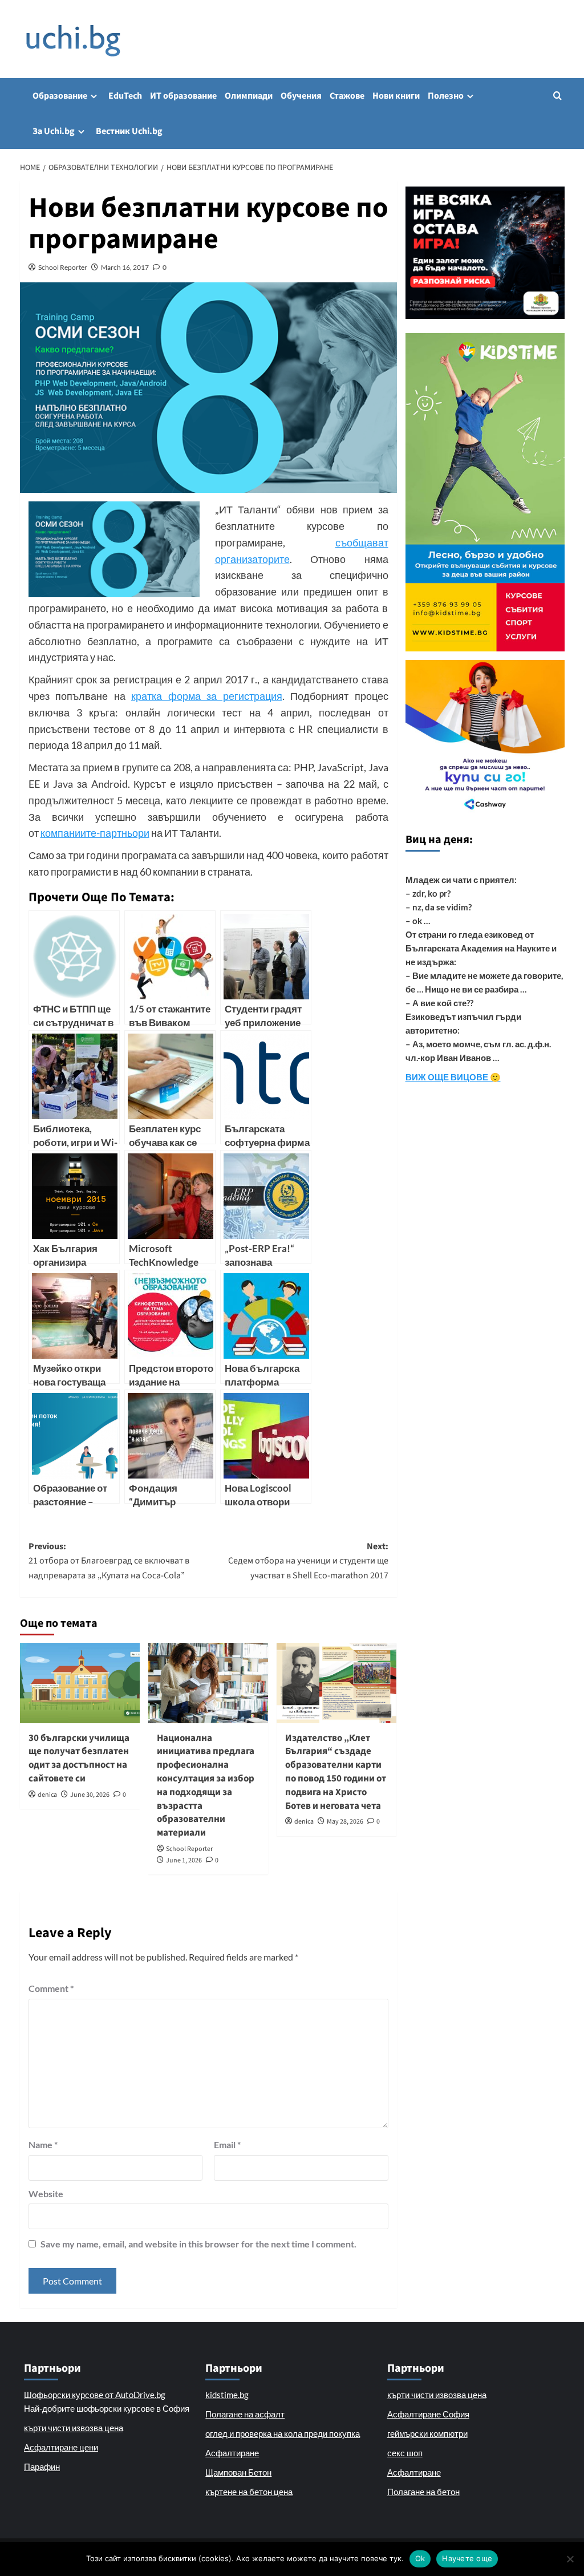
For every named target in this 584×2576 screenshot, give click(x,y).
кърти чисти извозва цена (74, 2428)
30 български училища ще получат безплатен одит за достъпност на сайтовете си (79, 1758)
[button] (557, 96)
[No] (570, 2559)
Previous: (109, 1561)
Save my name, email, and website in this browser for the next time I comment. (198, 2244)
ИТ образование (183, 96)
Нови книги (396, 96)
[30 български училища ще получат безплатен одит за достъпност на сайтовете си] (80, 1683)
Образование (60, 96)
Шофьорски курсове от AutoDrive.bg (95, 2395)
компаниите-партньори (95, 833)
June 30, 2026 (90, 1795)
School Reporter (63, 267)
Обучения (301, 96)
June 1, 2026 (184, 1860)
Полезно (446, 96)
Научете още (467, 2558)
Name (43, 2144)
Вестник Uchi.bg (129, 131)
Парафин (42, 2466)
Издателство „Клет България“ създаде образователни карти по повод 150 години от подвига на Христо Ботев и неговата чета (336, 1772)
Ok (420, 2558)
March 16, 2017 (125, 267)
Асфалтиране (232, 2453)
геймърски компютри (427, 2433)
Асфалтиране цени (61, 2447)
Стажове (347, 96)
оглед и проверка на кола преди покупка (283, 2433)
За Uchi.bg (54, 131)
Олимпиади (249, 96)
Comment (51, 1988)
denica (47, 1795)
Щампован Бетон (238, 2472)
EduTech (125, 96)
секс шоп (405, 2453)
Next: (308, 1561)
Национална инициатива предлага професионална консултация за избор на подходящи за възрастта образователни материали (206, 1786)
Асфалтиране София (428, 2414)
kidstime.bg (227, 2395)
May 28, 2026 (345, 1822)
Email (227, 2144)
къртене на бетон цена (249, 2492)
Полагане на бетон (423, 2492)
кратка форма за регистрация (207, 696)
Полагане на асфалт (245, 2414)
